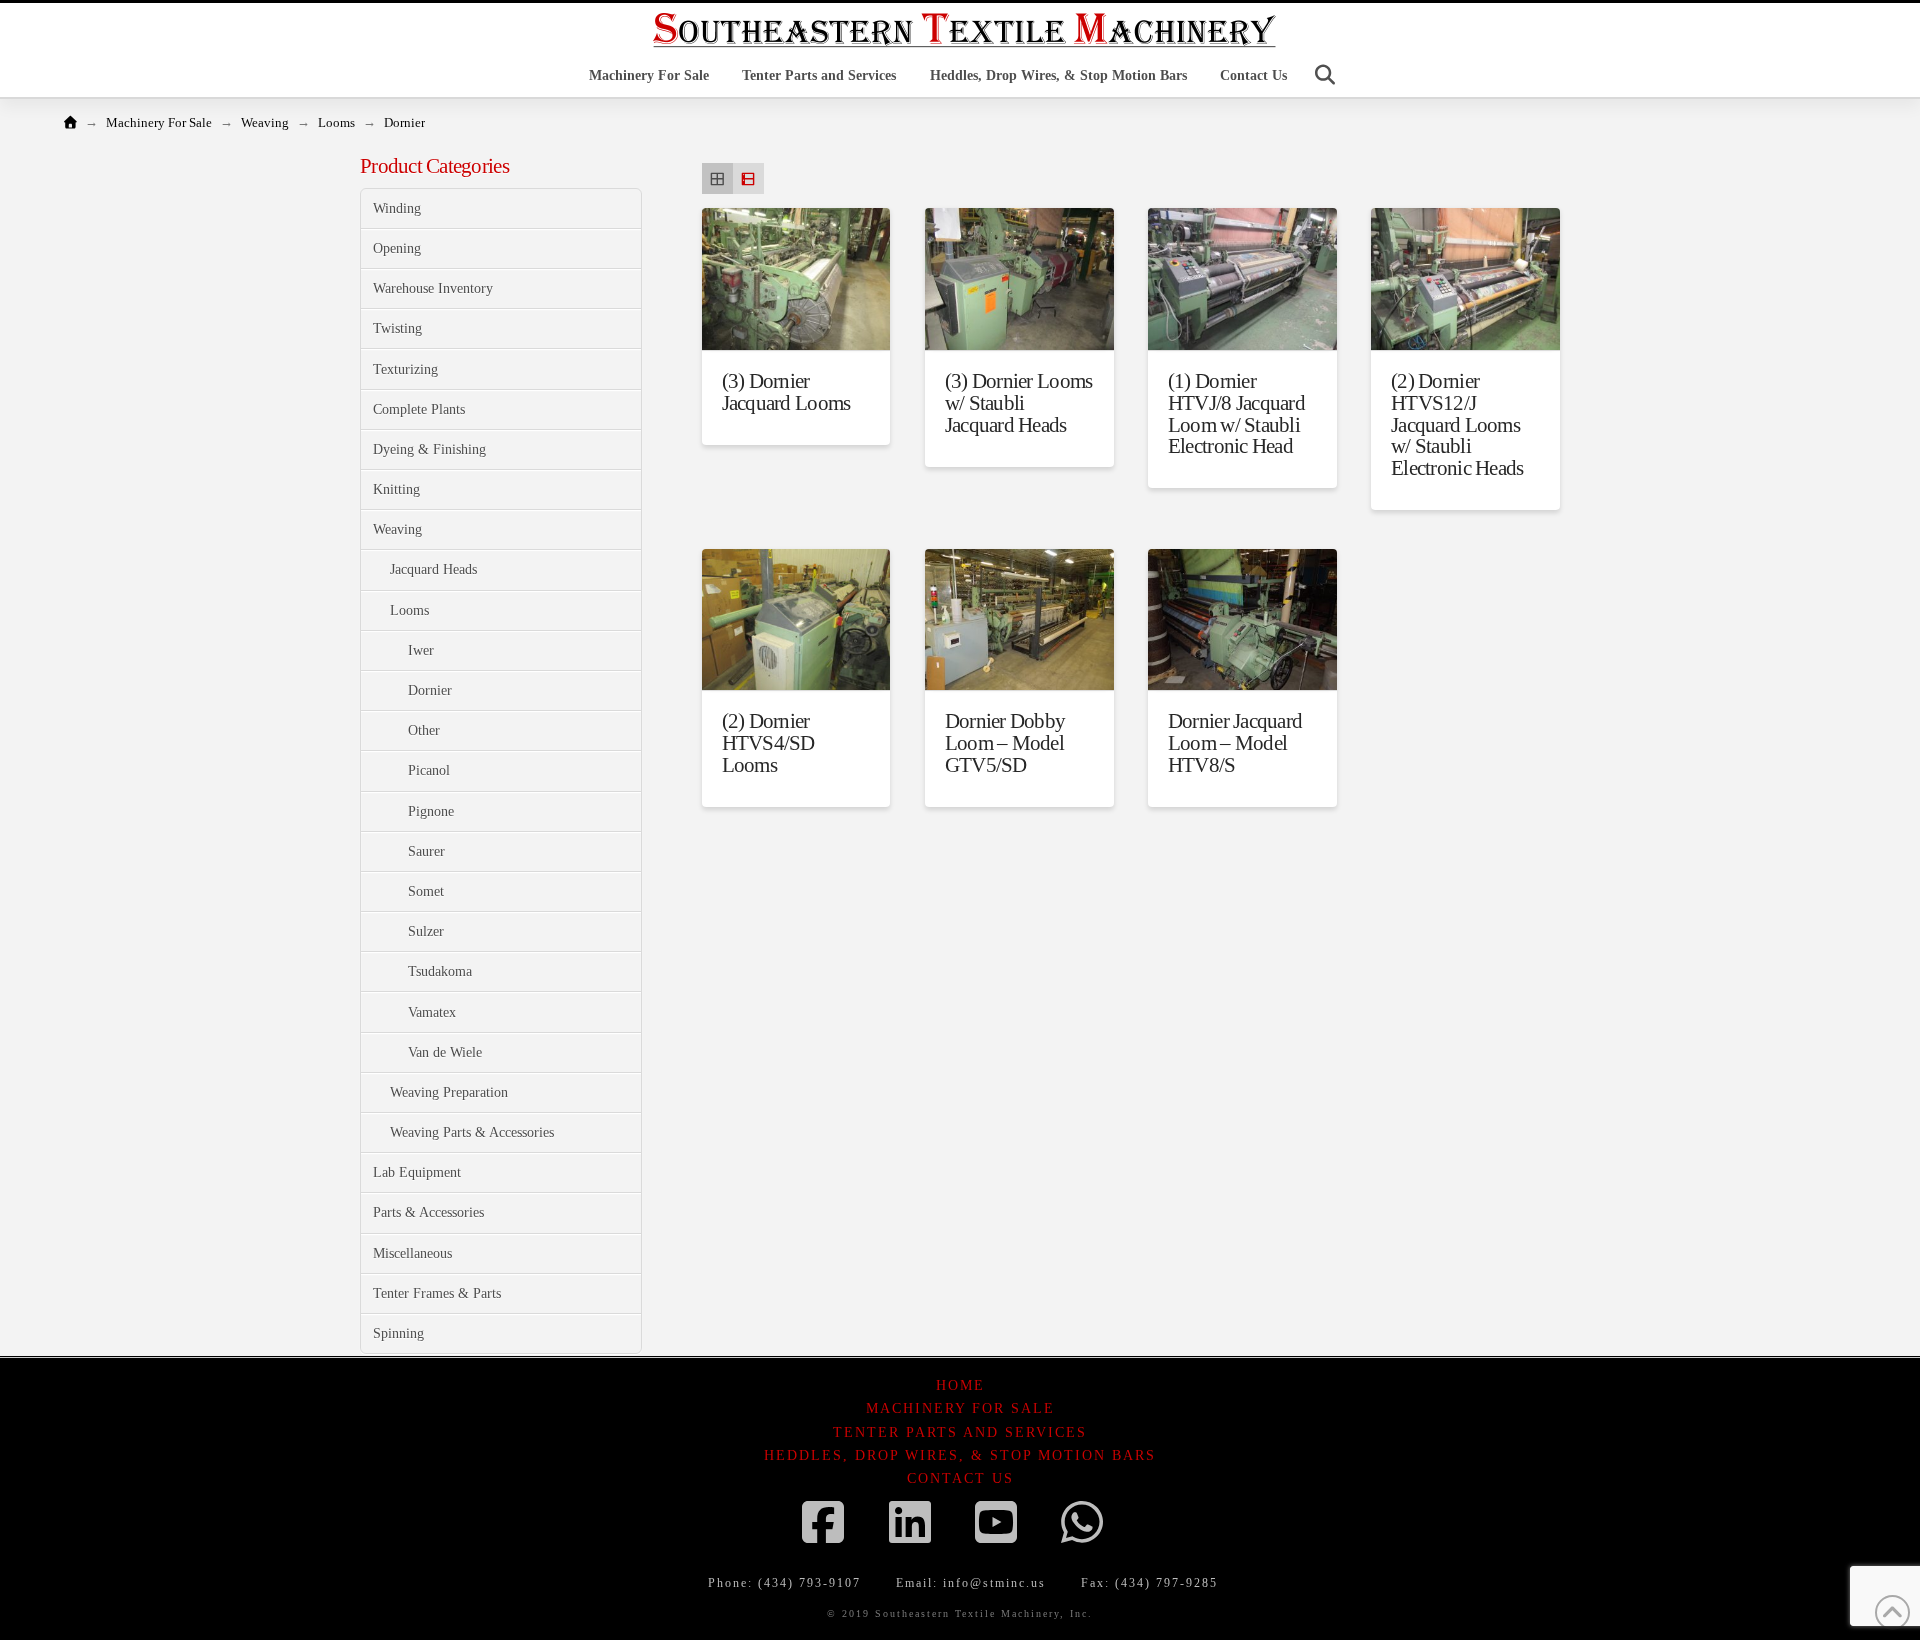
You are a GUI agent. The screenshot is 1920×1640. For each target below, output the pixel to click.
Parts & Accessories (428, 1212)
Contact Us (960, 1478)
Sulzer (426, 931)
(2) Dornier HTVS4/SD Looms (768, 743)
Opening (397, 248)
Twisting (397, 328)
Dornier (430, 690)
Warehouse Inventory (433, 288)
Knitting (396, 489)
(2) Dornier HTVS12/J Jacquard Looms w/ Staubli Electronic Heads (1457, 424)
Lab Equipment (417, 1172)
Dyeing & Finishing (429, 449)
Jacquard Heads (433, 569)
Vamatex (432, 1012)
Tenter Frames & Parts (437, 1293)
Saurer (426, 851)
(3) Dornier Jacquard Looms (786, 392)
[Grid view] (717, 178)
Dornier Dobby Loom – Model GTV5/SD (1005, 743)
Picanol (429, 770)
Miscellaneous (412, 1253)
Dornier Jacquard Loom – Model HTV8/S (1235, 743)
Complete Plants (419, 409)
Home (960, 1385)
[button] (1325, 75)
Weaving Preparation (449, 1092)
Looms (409, 610)
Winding (397, 208)
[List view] (748, 178)
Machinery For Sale (960, 1408)
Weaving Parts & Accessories (472, 1132)
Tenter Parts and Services (960, 1432)
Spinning (398, 1333)
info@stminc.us (994, 1583)
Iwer (421, 650)
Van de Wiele (445, 1052)
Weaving (397, 529)
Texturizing (405, 369)
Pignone (431, 811)
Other (424, 730)
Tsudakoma (440, 971)
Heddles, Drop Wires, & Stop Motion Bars (960, 1455)
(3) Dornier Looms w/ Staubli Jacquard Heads (1019, 403)
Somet (426, 891)
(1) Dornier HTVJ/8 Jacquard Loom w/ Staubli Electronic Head (1236, 413)
